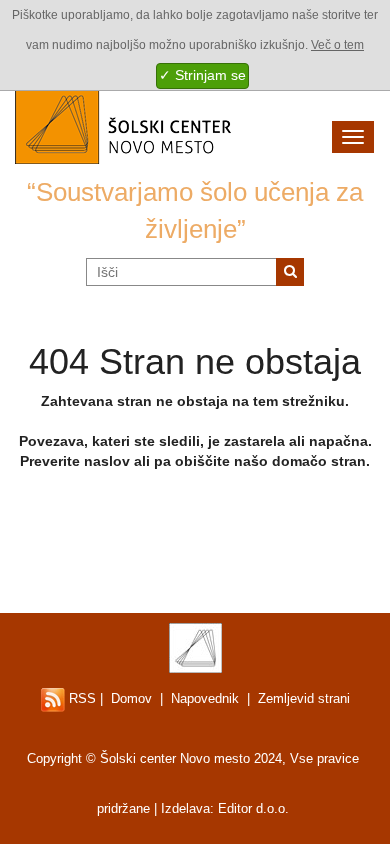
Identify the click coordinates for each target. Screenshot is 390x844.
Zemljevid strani (304, 698)
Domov (131, 698)
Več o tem (337, 45)
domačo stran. (321, 461)
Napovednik (205, 698)
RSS (80, 698)
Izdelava (185, 808)
